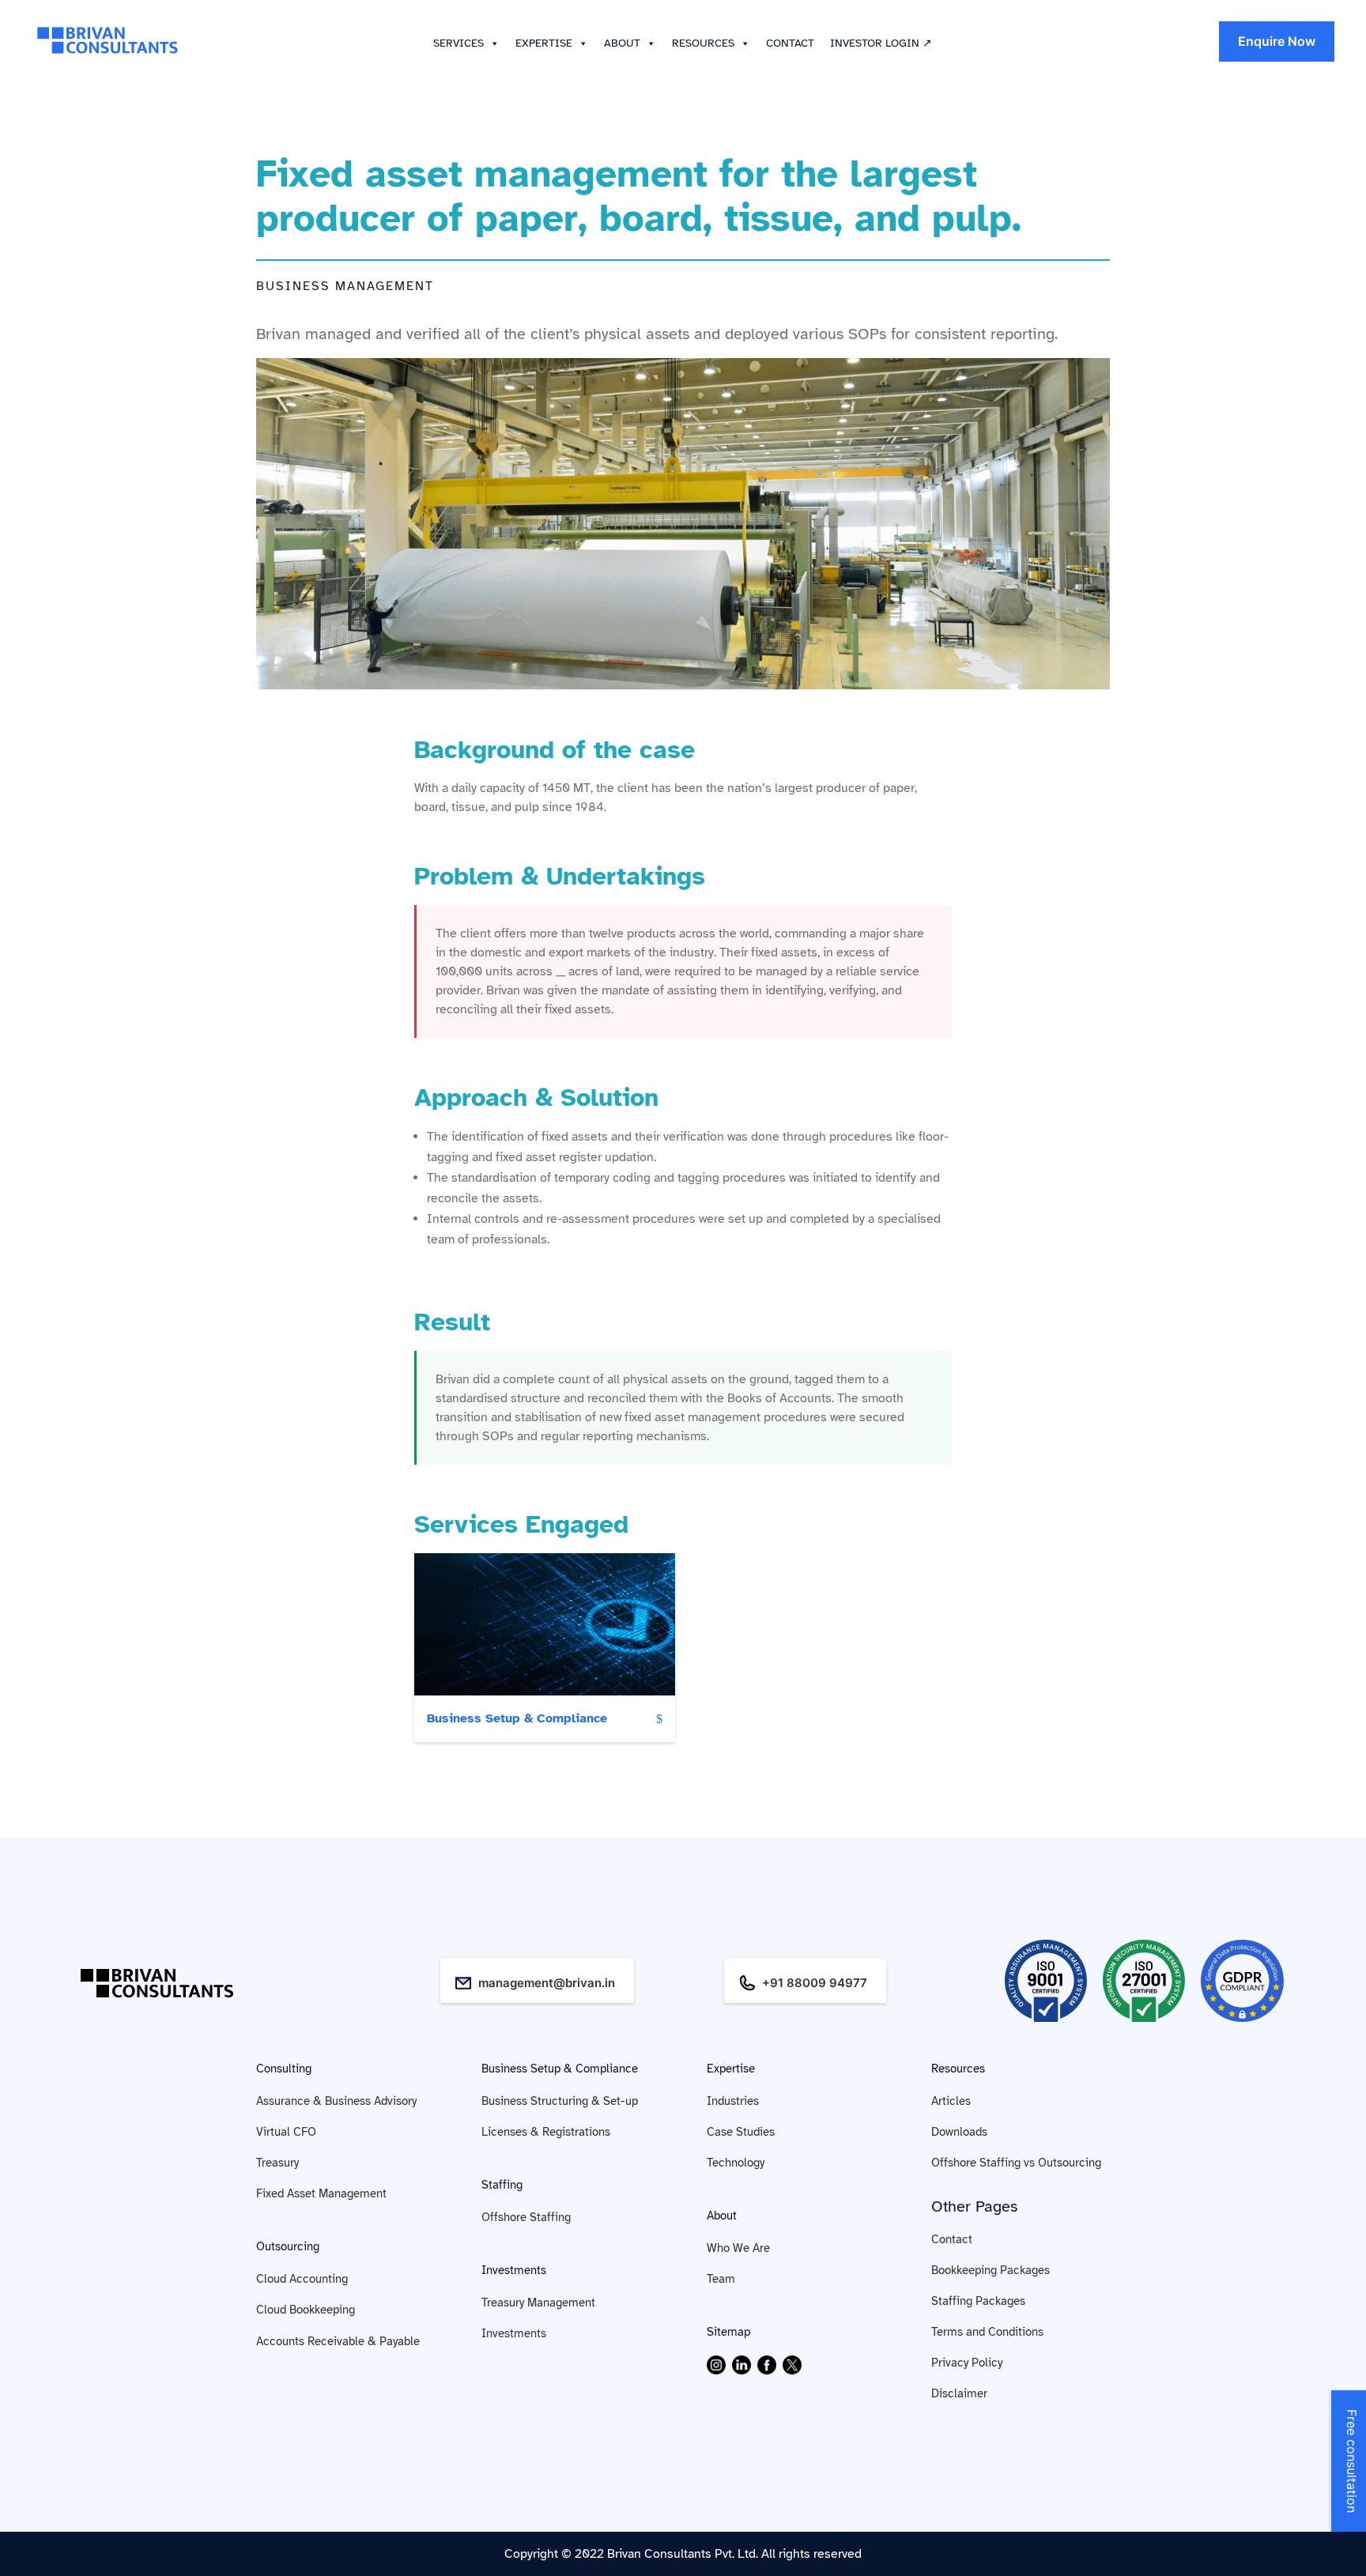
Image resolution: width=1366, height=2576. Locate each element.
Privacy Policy (967, 2363)
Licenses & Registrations (546, 2132)
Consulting (284, 2069)
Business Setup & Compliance (517, 1718)
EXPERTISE (544, 43)
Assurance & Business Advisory (336, 2101)
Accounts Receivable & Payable (338, 2341)
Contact (952, 2239)
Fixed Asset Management (321, 2193)
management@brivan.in (547, 1983)
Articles (951, 2101)
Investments (514, 2270)
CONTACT (790, 43)
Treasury (277, 2163)
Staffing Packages (978, 2301)
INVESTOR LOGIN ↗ (881, 43)
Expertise (731, 2069)
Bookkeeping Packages (991, 2270)
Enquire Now (1277, 41)
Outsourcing (288, 2246)
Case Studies (741, 2132)
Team (721, 2279)
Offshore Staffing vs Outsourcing (1016, 2163)
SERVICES (458, 43)
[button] (492, 43)
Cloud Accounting (302, 2279)
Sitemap (728, 2332)
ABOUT (622, 43)
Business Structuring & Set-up (560, 2101)
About (722, 2216)
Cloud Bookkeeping (306, 2310)
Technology (736, 2163)
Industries (733, 2101)
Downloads (959, 2132)
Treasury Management (538, 2303)
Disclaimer (959, 2393)
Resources (958, 2069)
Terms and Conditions (987, 2332)
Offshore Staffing (526, 2217)
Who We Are (738, 2248)
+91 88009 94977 (815, 1983)
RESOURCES (703, 43)
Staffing (502, 2185)
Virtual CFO (286, 2132)
